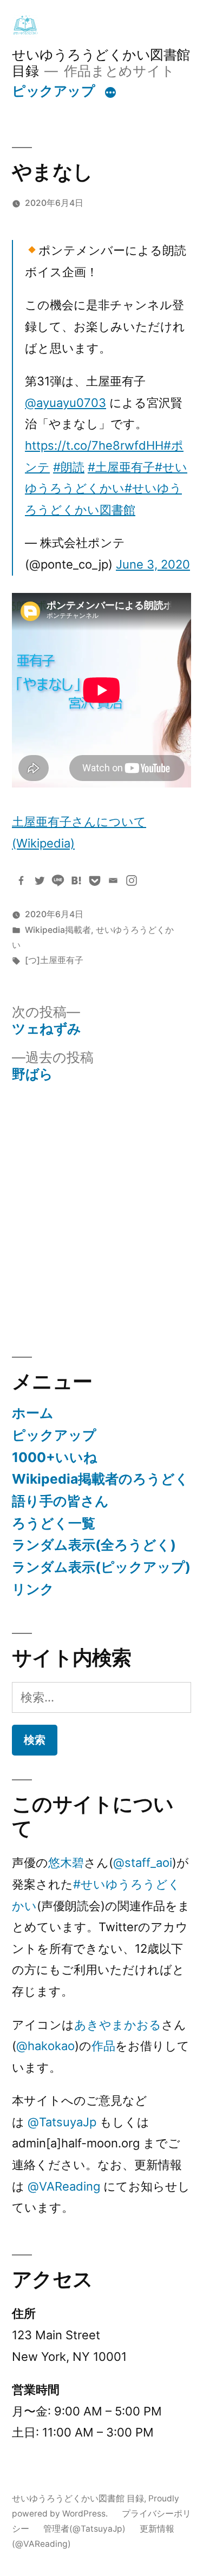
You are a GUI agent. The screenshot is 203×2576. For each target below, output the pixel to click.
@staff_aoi (143, 1863)
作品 (103, 2046)
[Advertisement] (101, 1220)
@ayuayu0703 (66, 403)
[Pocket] (95, 880)
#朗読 (69, 467)
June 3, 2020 (153, 564)
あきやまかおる (118, 2025)
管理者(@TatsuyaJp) (84, 2529)
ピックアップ (53, 91)
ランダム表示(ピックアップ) (101, 1567)
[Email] (113, 880)
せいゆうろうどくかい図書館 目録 (78, 2498)
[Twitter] (40, 880)
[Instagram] (132, 880)
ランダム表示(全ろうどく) (94, 1545)
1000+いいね (55, 1457)
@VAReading (64, 2186)
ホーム (33, 1413)
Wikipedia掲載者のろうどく (100, 1479)
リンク (33, 1589)
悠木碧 (66, 1863)
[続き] (110, 93)
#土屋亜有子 (121, 467)
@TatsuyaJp (62, 2122)
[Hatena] (76, 880)
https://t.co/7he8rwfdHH (94, 445)
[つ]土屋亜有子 (54, 960)
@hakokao (45, 2046)
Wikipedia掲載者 (58, 930)
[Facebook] (21, 880)
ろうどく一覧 (54, 1523)
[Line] (58, 880)
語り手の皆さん (60, 1501)
